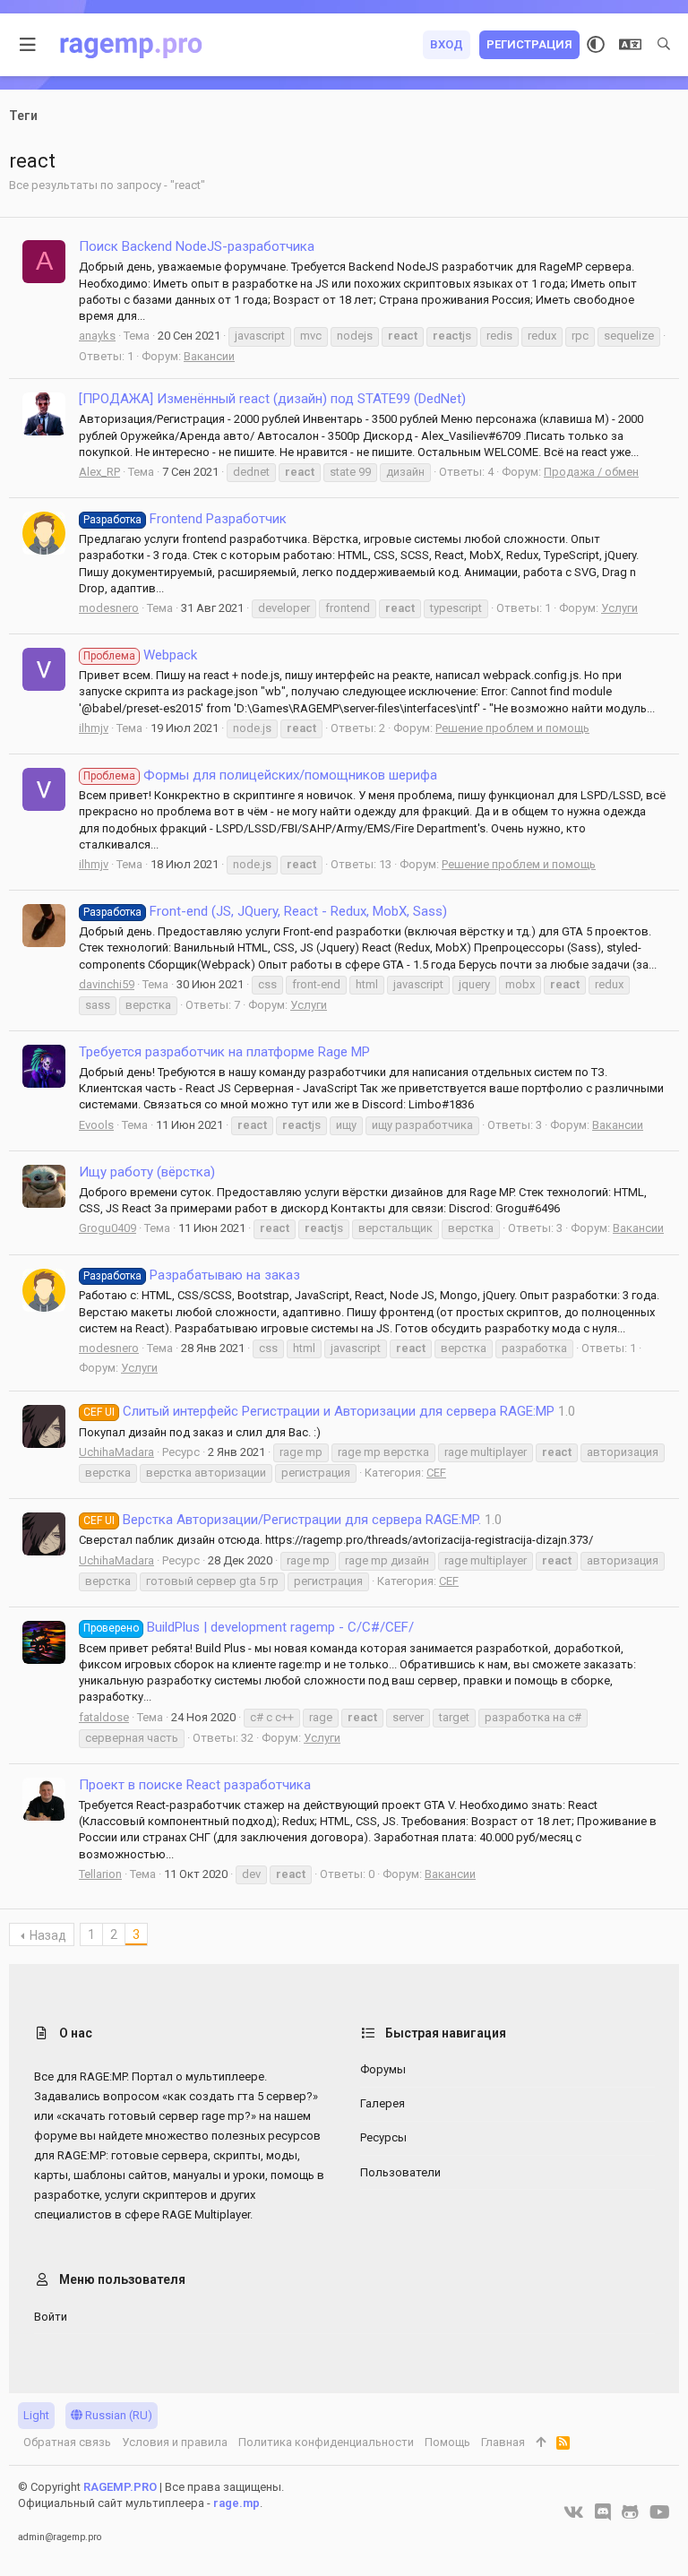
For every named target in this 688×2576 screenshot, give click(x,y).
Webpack (140, 655)
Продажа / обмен (591, 472)
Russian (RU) (117, 2415)
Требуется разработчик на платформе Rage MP (224, 1052)
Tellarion (100, 1874)
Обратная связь (67, 2442)
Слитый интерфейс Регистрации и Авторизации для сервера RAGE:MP (319, 1411)
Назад (48, 1935)
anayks (97, 336)
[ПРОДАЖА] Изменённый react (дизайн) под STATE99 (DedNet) (272, 399)
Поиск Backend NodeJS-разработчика (197, 246)
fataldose (104, 1717)
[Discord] (603, 2512)
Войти (51, 2317)
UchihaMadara (116, 1452)
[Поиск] (664, 45)
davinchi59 (107, 984)
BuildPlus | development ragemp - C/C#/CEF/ (249, 1627)
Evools (96, 1125)
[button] (28, 45)
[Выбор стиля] (596, 45)
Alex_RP (99, 472)
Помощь (447, 2442)
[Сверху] (541, 2442)
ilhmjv (94, 728)
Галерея (383, 2103)
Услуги (619, 608)
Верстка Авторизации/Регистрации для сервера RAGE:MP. (282, 1520)
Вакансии (209, 356)
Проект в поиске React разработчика (195, 1785)
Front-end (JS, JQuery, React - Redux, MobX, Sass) (265, 911)
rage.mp (236, 2503)
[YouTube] (660, 2512)
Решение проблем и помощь (512, 728)
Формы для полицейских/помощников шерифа (260, 775)
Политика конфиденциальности (326, 2442)
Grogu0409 (107, 1228)
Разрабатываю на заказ (192, 1275)
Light (36, 2415)
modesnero (109, 608)
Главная (503, 2442)
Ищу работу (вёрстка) (147, 1172)
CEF (436, 1473)
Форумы (383, 2069)
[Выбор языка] (630, 45)
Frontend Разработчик (185, 519)
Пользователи (400, 2172)
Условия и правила (175, 2442)
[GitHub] (630, 2512)
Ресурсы (383, 2137)
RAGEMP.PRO (120, 2487)
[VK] (574, 2512)
